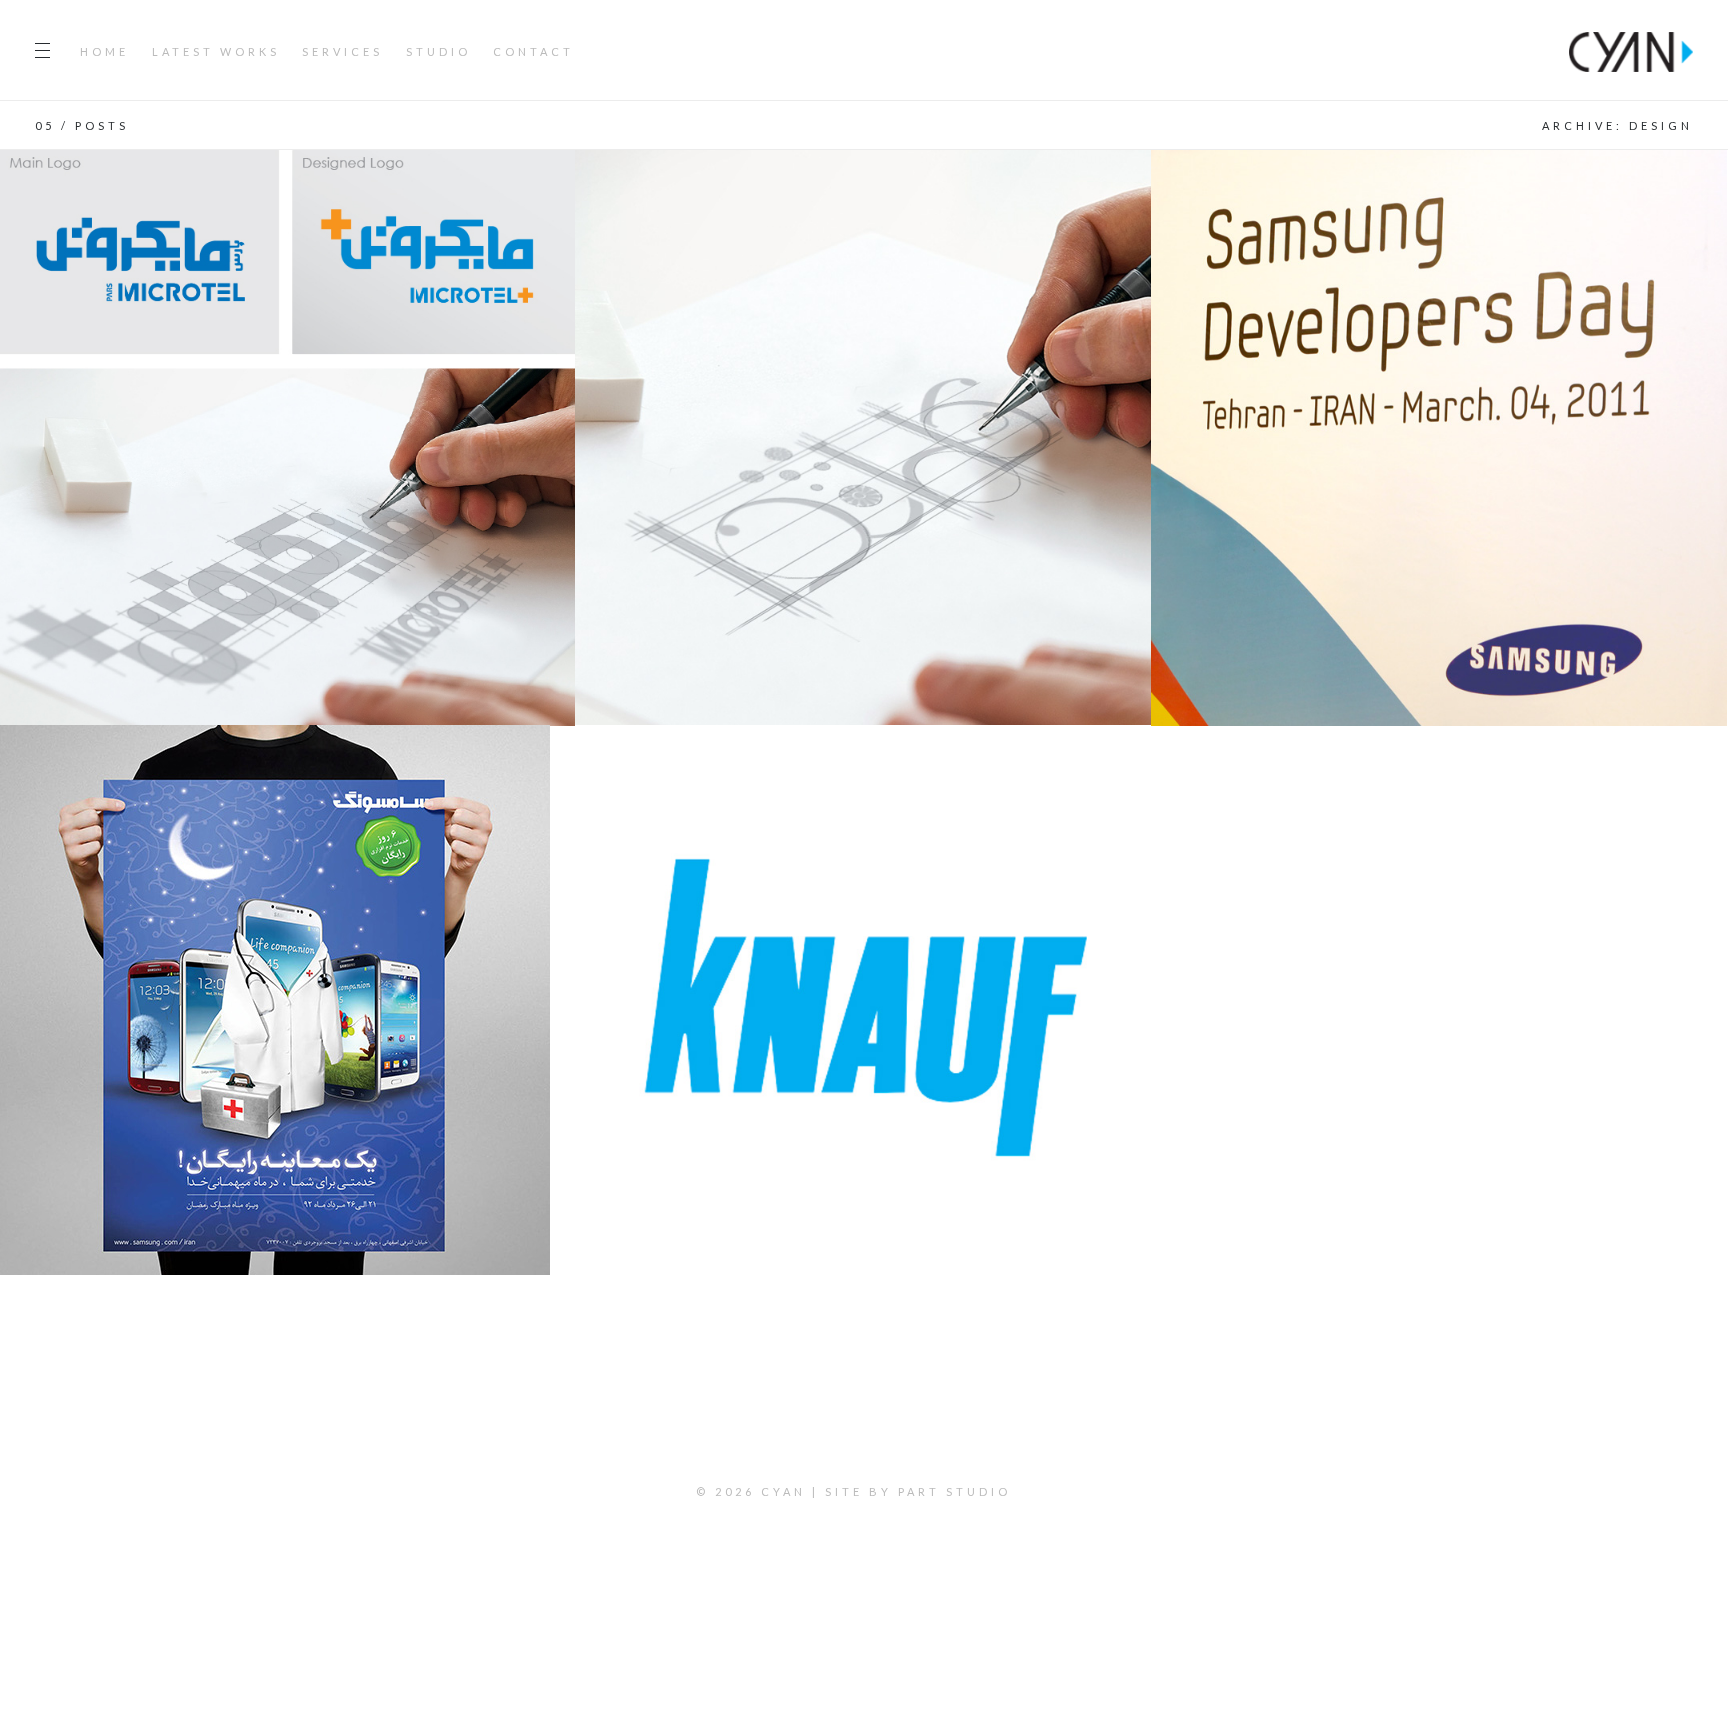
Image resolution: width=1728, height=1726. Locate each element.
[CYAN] (1631, 50)
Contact (533, 51)
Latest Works (216, 51)
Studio (438, 51)
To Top (864, 1549)
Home (104, 51)
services (342, 51)
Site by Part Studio (918, 1491)
